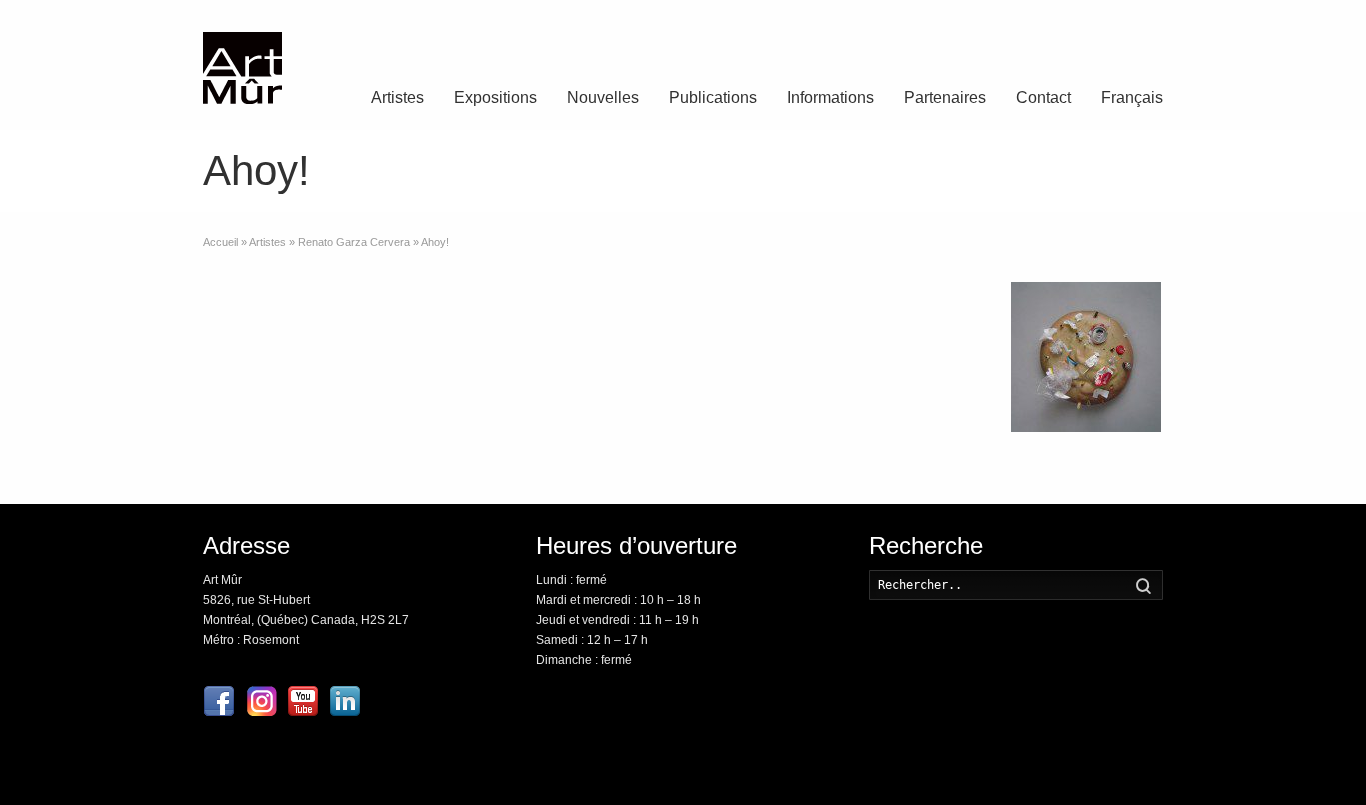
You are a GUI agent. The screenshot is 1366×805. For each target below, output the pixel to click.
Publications (713, 97)
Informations (830, 97)
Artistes (397, 97)
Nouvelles (603, 97)
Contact (1043, 97)
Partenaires (945, 97)
